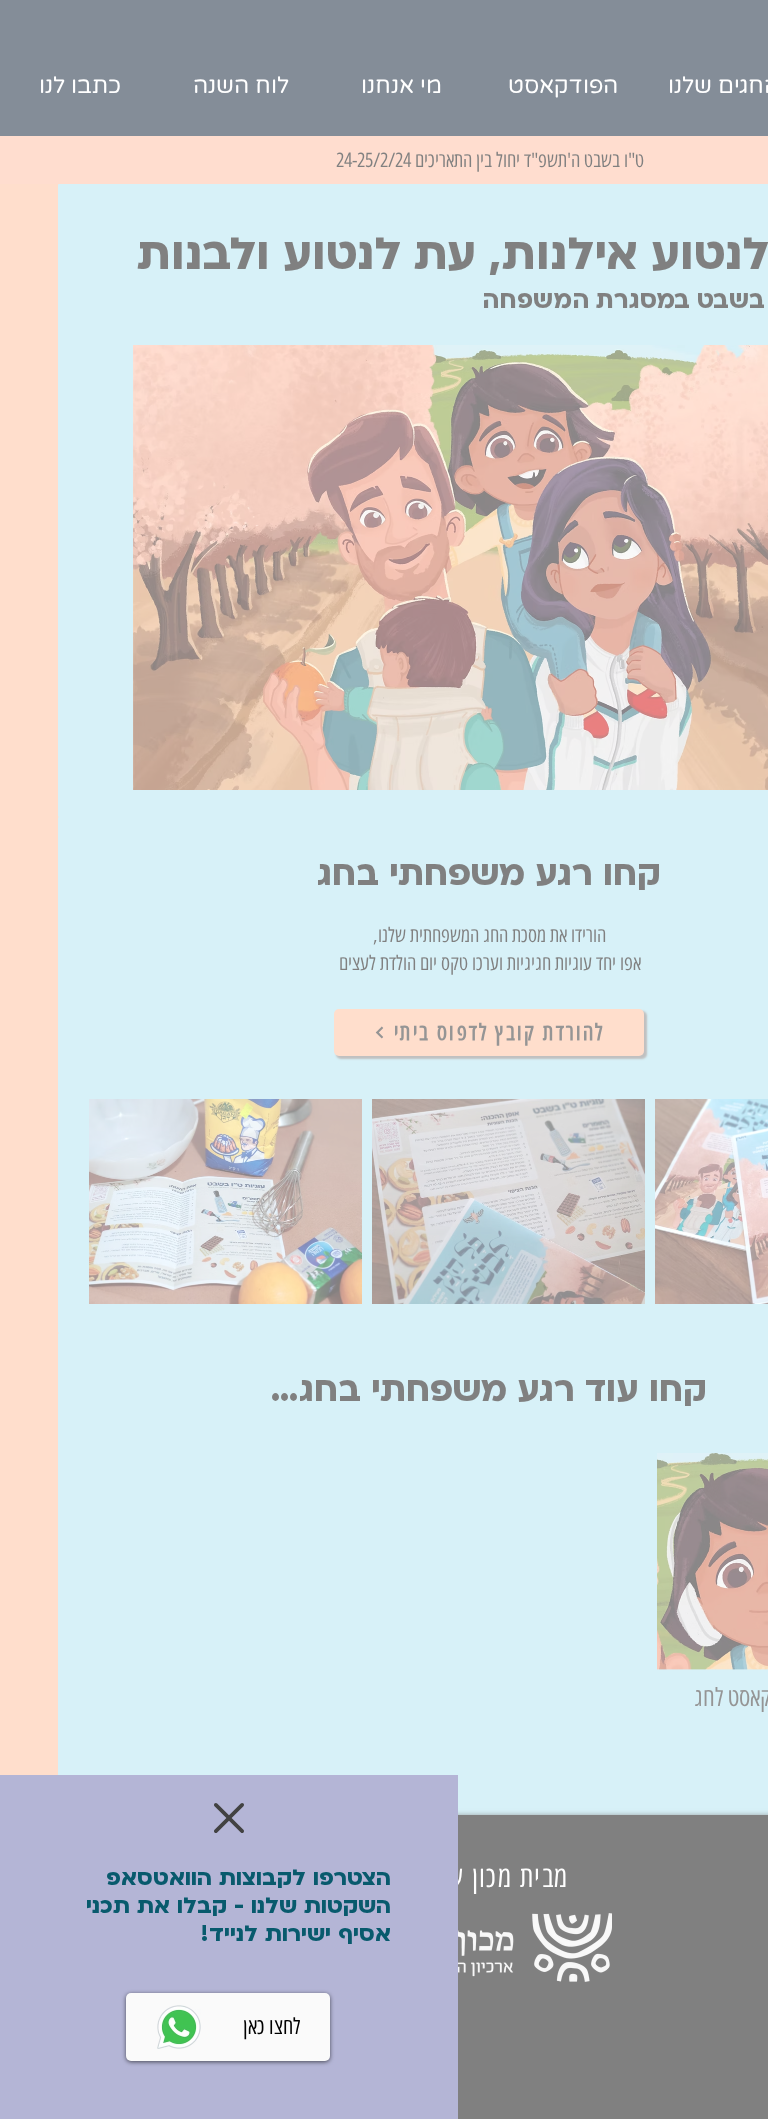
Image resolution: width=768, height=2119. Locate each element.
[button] (229, 1818)
